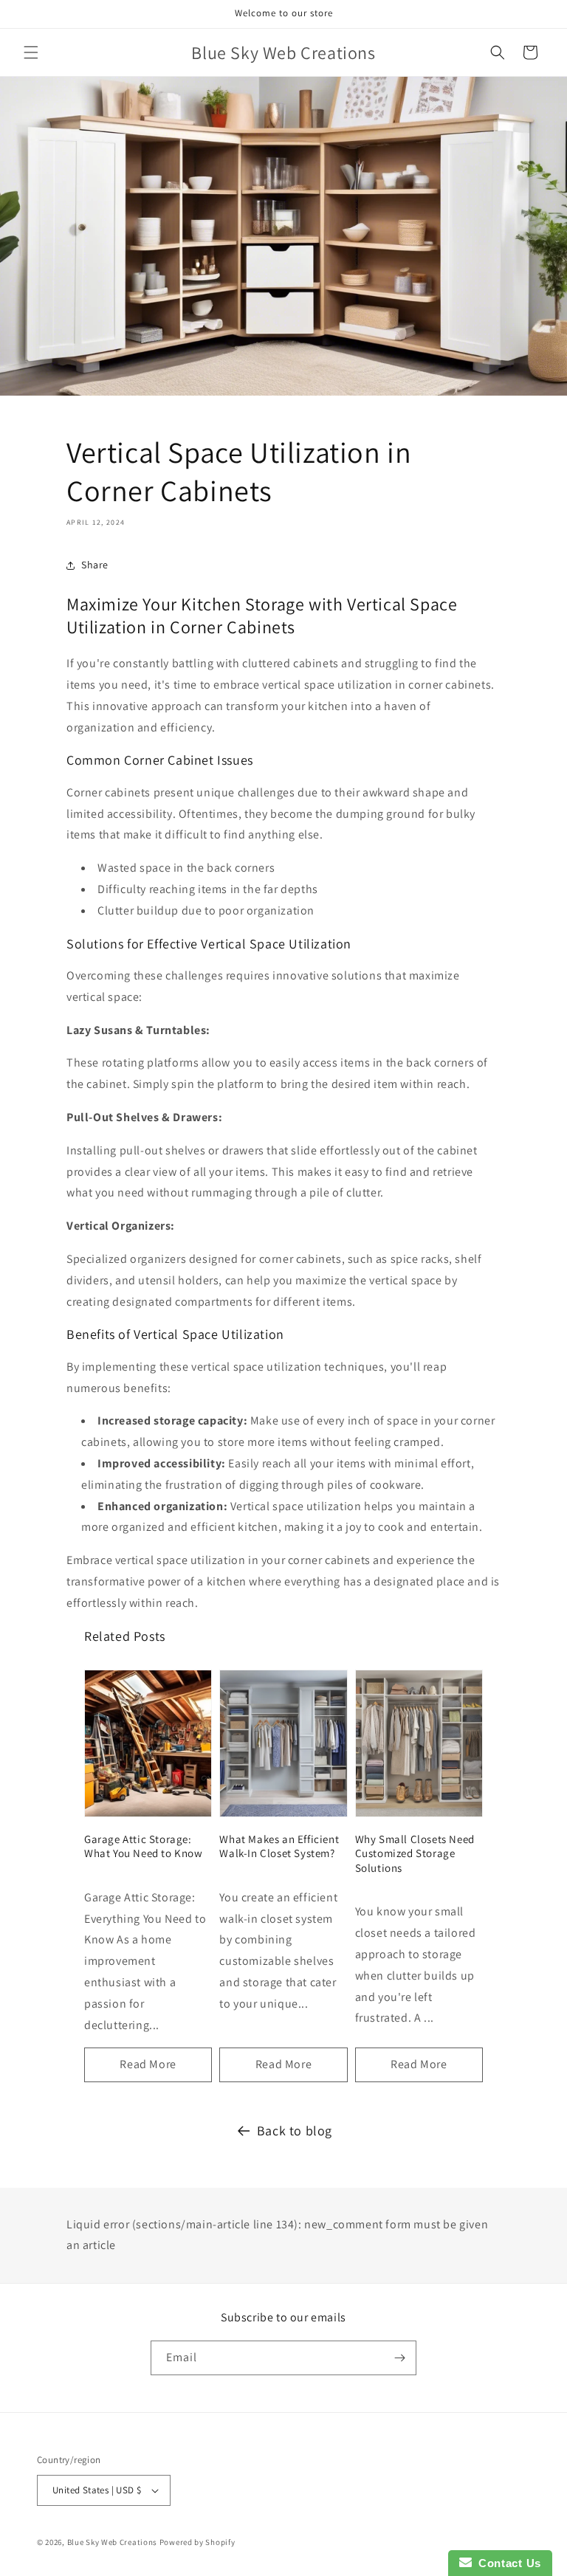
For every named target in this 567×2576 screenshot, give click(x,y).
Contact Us (506, 2563)
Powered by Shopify (197, 2542)
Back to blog (295, 2131)
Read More (148, 2064)
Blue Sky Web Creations (112, 2542)
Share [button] (95, 565)
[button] (31, 52)
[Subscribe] (399, 2358)
